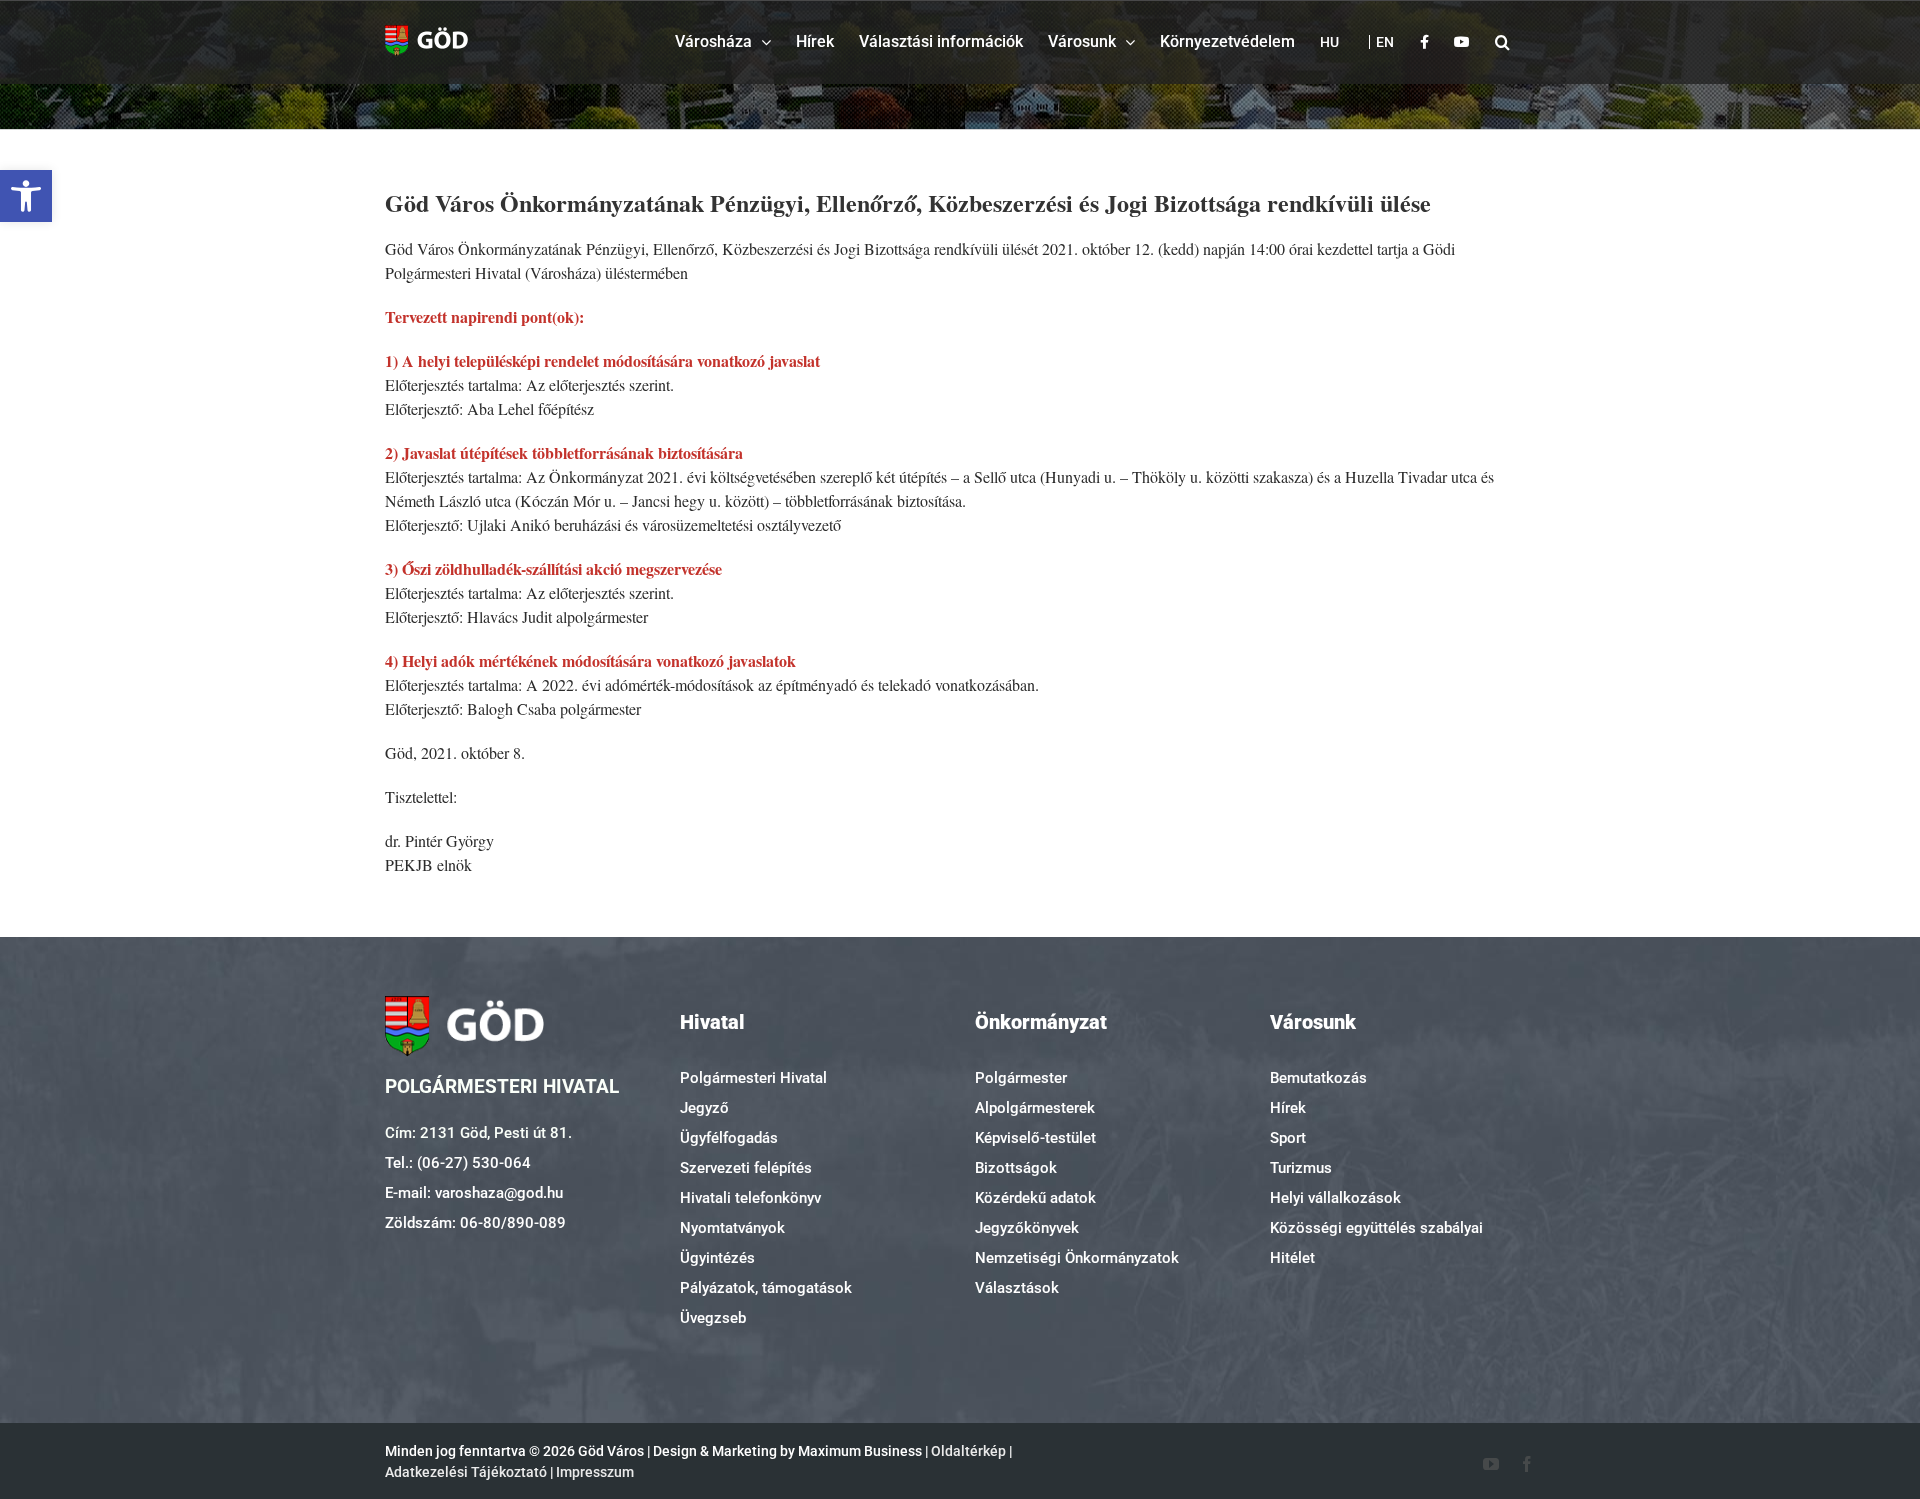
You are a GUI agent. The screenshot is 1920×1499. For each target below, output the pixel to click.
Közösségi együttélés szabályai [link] (1376, 1228)
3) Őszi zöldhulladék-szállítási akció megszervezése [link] (553, 568)
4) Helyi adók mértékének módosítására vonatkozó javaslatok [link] (590, 660)
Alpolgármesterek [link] (1035, 1108)
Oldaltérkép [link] (968, 1451)
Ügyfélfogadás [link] (729, 1138)
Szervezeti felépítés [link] (746, 1168)
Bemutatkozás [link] (1318, 1078)
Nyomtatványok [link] (732, 1228)
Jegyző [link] (704, 1108)
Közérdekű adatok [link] (1035, 1198)
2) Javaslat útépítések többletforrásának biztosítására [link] (564, 452)
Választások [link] (1017, 1288)
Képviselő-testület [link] (1035, 1138)
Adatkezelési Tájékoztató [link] (466, 1472)
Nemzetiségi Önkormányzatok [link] (1077, 1258)
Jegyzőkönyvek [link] (1027, 1228)
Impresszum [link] (595, 1472)
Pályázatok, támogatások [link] (766, 1288)
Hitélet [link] (1292, 1258)
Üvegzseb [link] (713, 1318)
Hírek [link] (1288, 1108)
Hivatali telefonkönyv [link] (750, 1198)
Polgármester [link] (1021, 1078)
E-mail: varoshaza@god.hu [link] (474, 1193)
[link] (26, 196)
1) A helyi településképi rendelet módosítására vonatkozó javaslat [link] (602, 360)
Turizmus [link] (1301, 1168)
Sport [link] (1288, 1138)
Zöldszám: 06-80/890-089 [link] (475, 1223)
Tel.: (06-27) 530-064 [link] (458, 1163)
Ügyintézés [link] (717, 1258)
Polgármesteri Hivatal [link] (753, 1078)
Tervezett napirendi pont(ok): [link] (484, 316)
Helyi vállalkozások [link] (1335, 1198)
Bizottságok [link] (1016, 1168)
